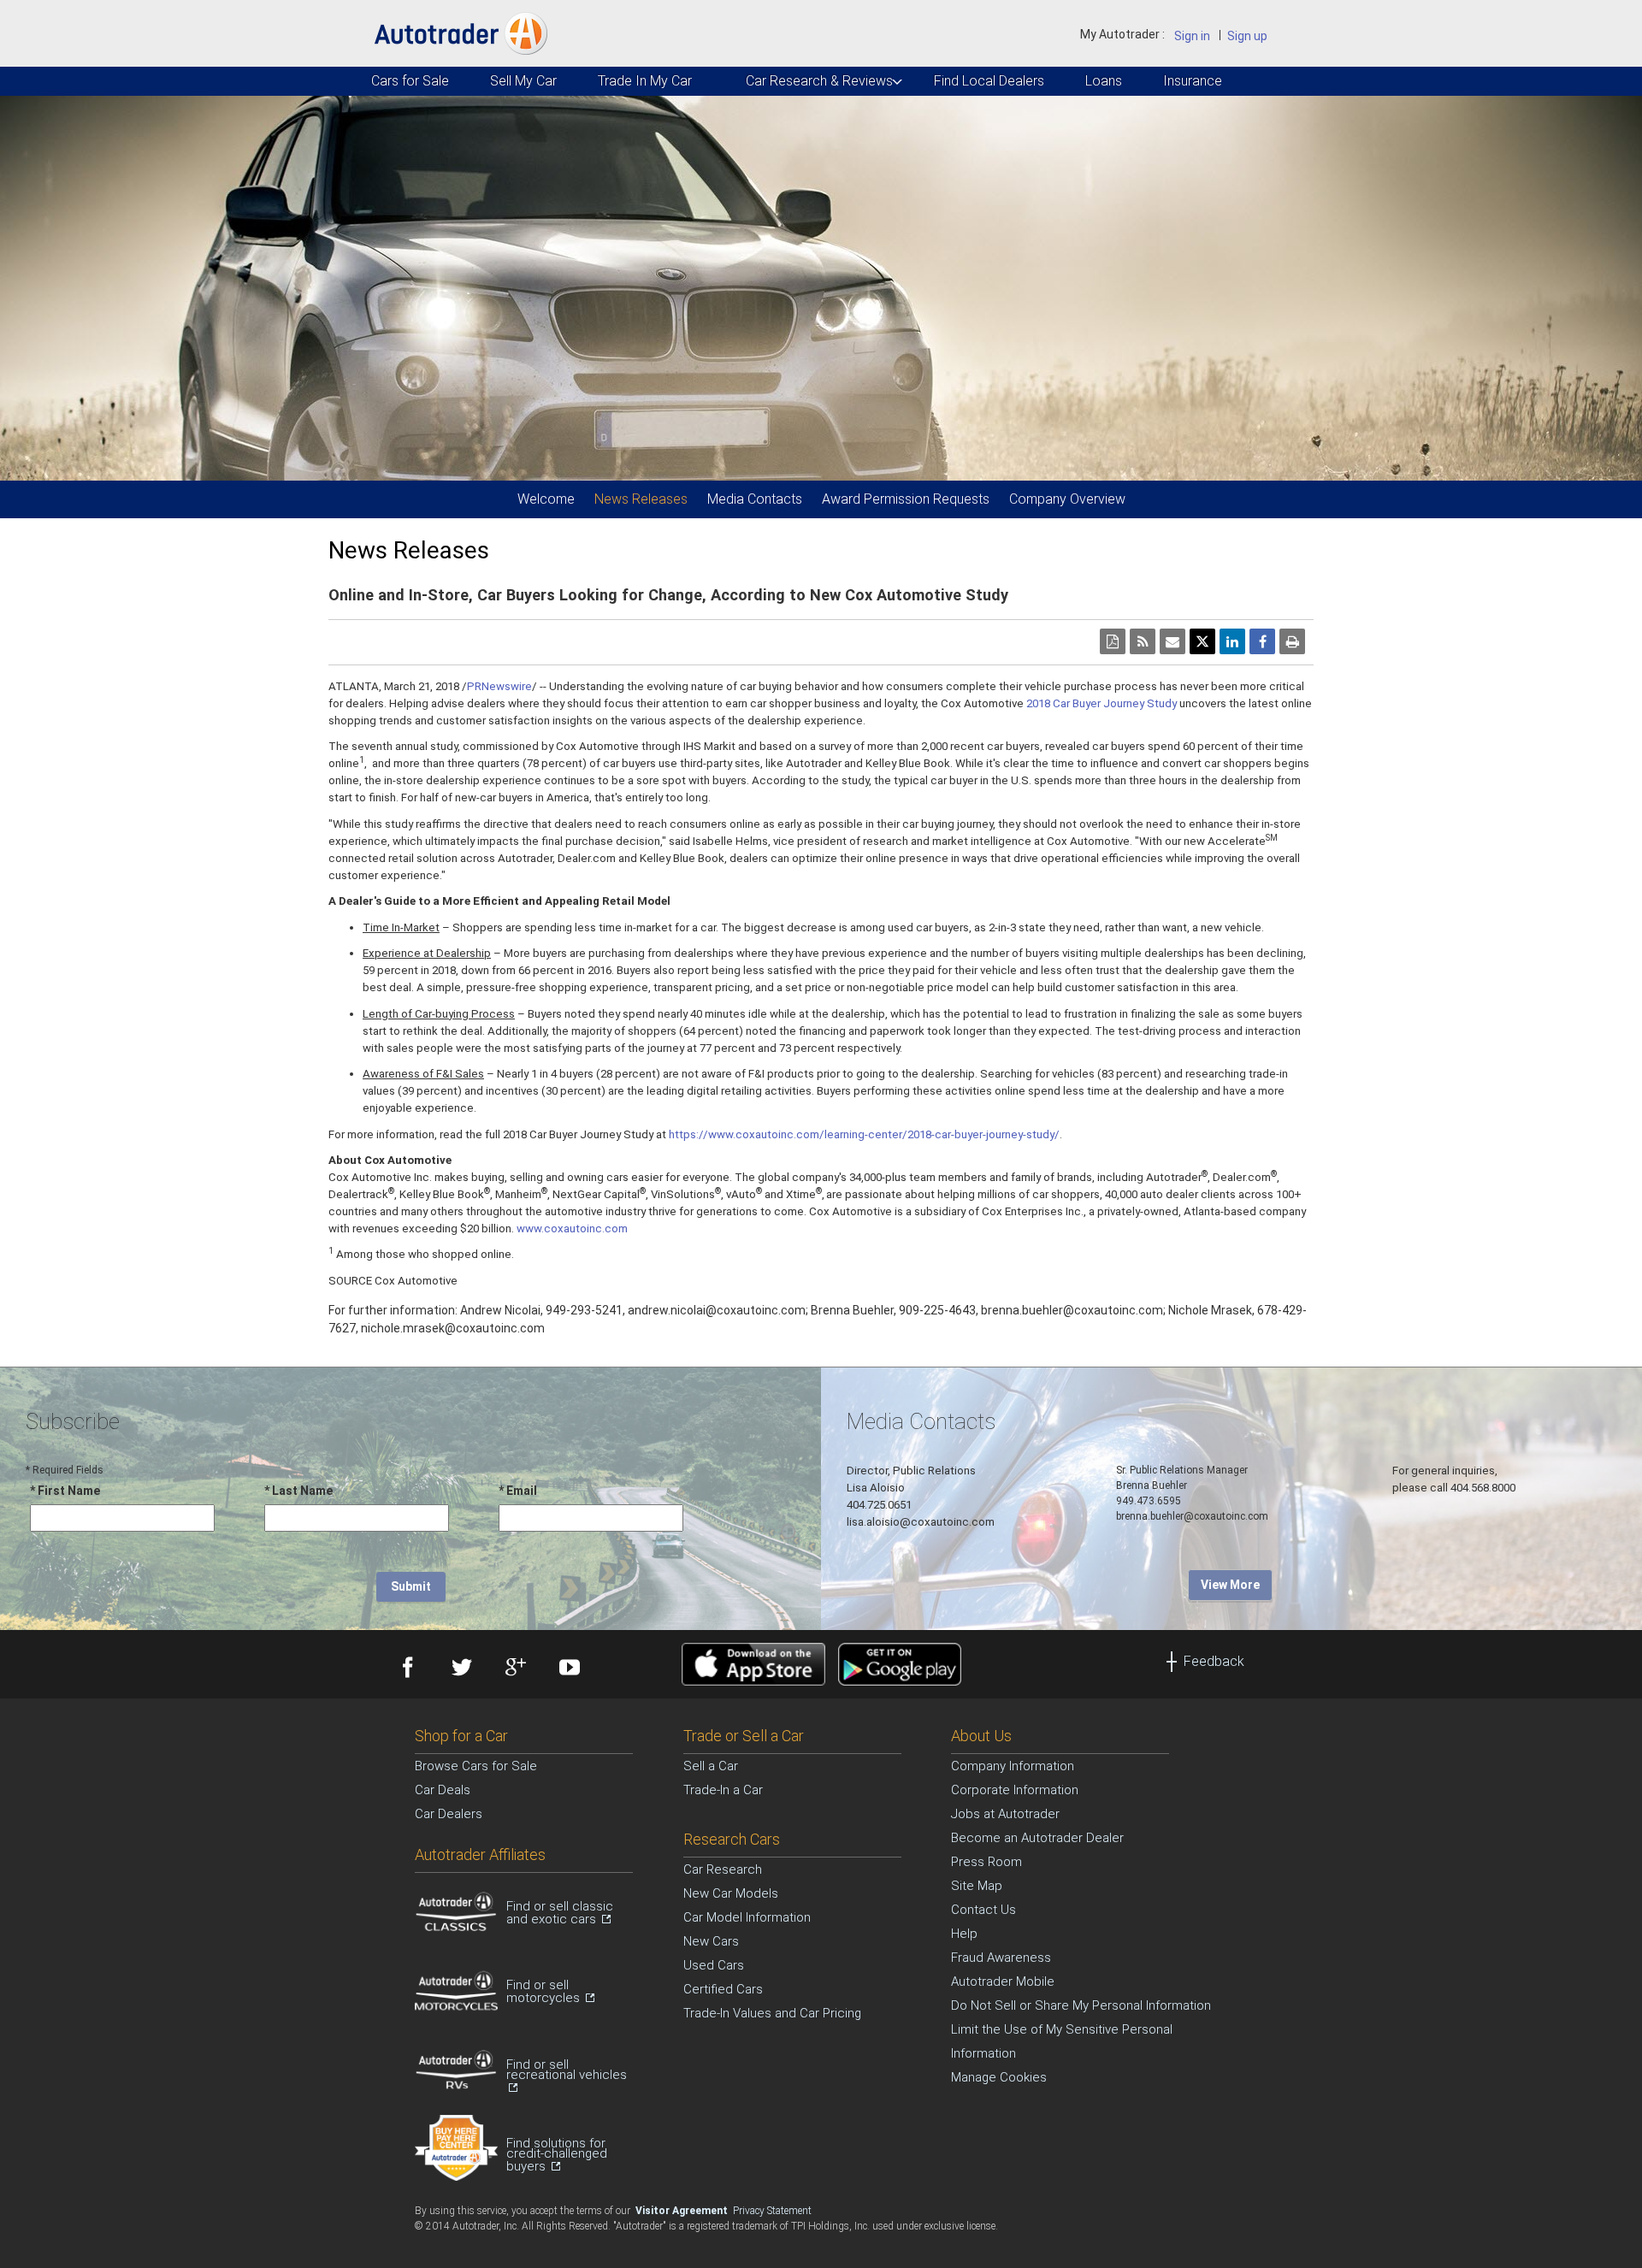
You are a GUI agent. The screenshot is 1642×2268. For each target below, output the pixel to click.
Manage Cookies (999, 2077)
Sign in (1192, 36)
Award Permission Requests (906, 499)
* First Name (65, 1491)
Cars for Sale (409, 81)
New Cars (711, 1941)
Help (964, 1934)
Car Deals (443, 1790)
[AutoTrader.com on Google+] (514, 1669)
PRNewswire (499, 686)
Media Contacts (755, 499)
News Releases (641, 499)
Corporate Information (1015, 1790)
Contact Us (983, 1910)
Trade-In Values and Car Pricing (772, 2013)
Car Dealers (449, 1814)
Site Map (977, 1886)
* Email (518, 1491)
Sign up (1247, 36)
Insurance (1192, 81)
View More (1230, 1585)
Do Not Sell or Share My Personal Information (1081, 2005)
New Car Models (731, 1893)
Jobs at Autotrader (1005, 1814)
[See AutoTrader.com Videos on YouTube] (567, 1669)
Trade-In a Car (723, 1790)
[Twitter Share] (1202, 641)
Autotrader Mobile (1003, 1982)
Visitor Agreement (683, 2211)
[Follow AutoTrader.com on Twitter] (460, 1669)
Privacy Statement (772, 2211)
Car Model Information (747, 1917)
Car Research (723, 1869)
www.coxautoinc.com (572, 1228)
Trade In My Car (644, 81)
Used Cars (714, 1965)
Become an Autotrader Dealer (1037, 1838)
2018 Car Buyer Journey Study (1102, 703)
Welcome (546, 499)
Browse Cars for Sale (476, 1766)
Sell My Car (523, 81)
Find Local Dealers (987, 81)
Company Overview (1067, 499)
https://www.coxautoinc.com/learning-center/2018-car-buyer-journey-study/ (864, 1134)
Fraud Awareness (1001, 1958)
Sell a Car (711, 1766)
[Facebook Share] (1262, 641)
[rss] (1143, 641)
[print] (1292, 641)
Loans (1103, 81)
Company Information (1013, 1766)
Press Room (986, 1862)
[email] (1172, 641)
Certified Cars (723, 1989)
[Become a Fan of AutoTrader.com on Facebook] (406, 1669)
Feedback (1214, 1661)
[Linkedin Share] (1232, 641)
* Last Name (298, 1491)
